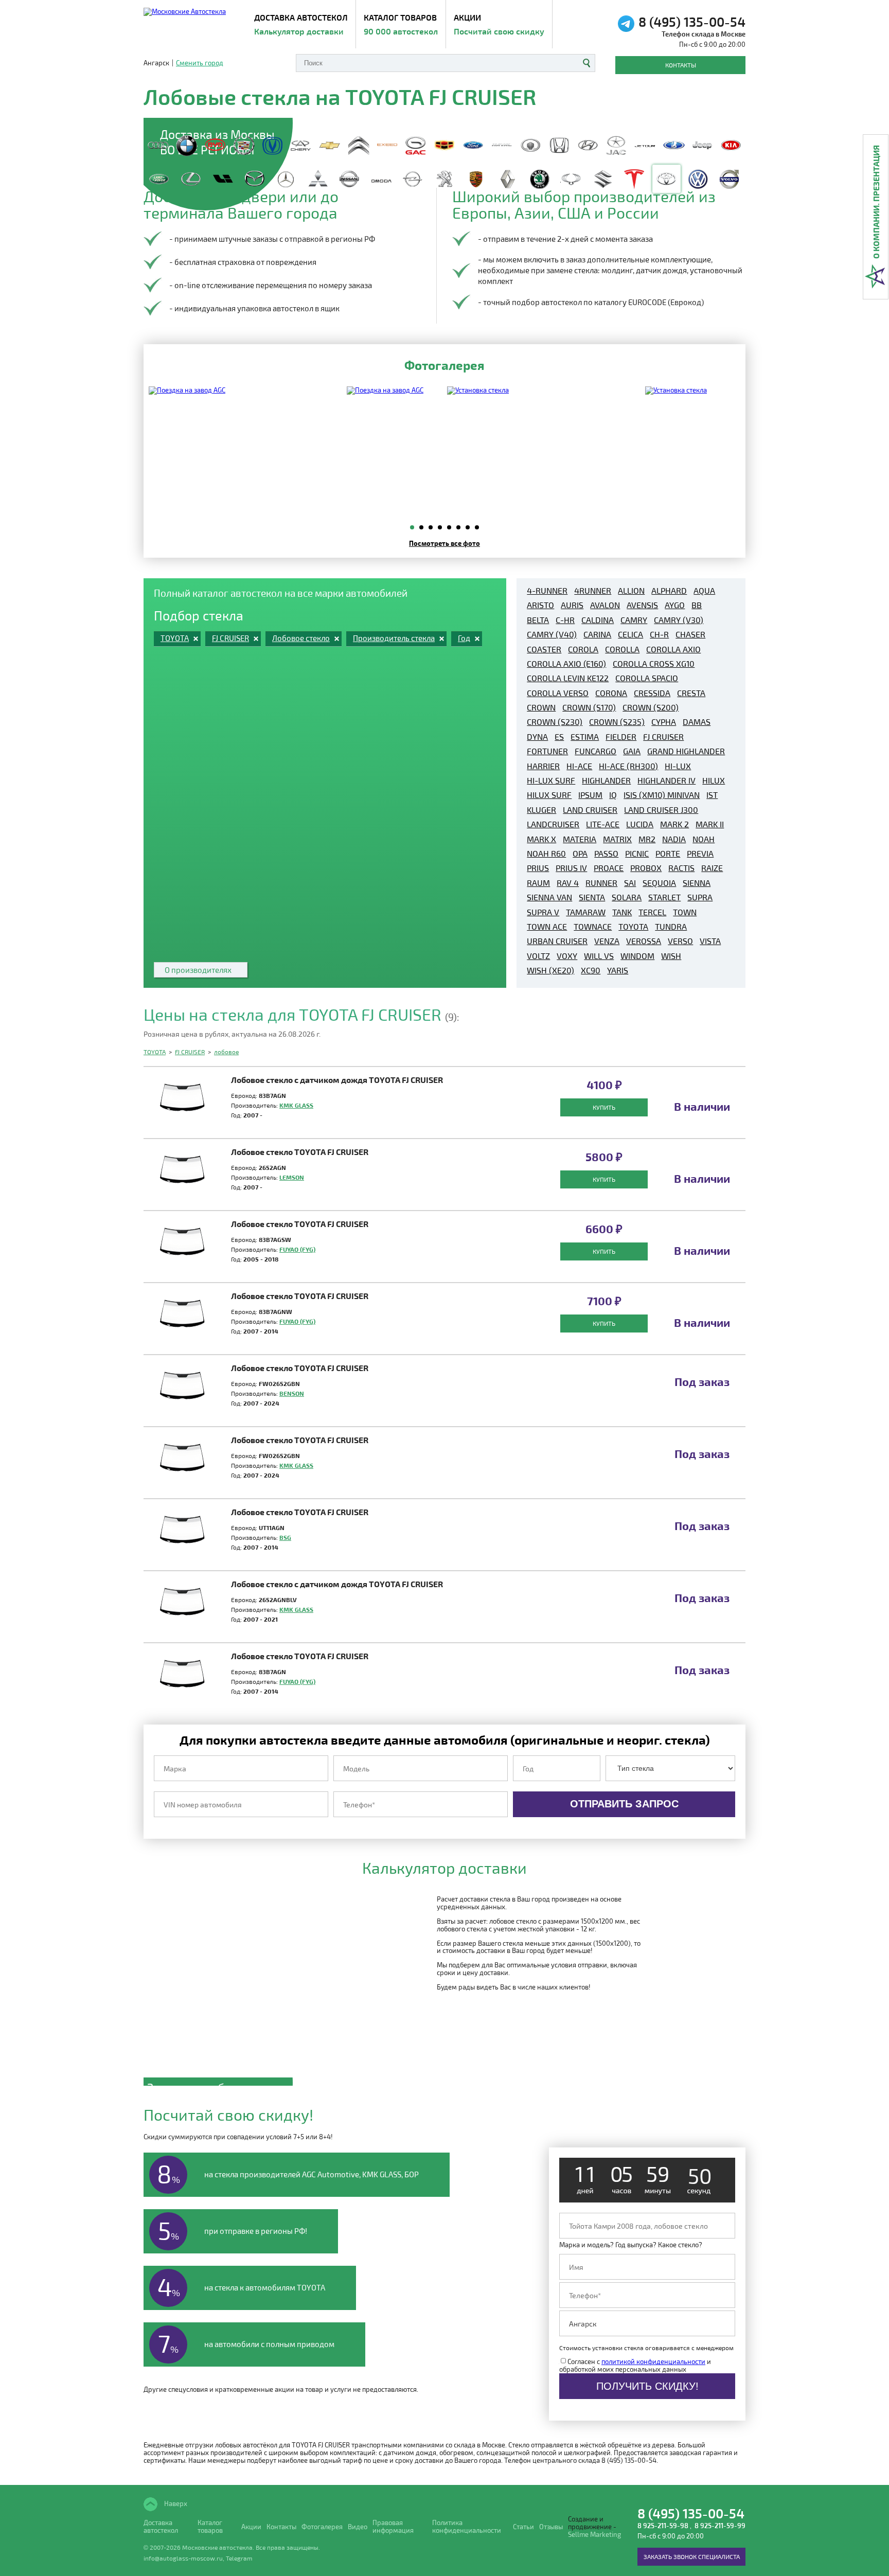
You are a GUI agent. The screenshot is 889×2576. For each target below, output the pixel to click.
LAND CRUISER (590, 810)
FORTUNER (547, 751)
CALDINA (598, 620)
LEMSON (292, 1177)
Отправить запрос (624, 1804)
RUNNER (601, 883)
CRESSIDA (652, 693)
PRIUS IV (571, 868)
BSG (285, 1537)
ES (559, 737)
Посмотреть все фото (444, 543)
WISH (671, 956)
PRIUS (538, 868)
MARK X (541, 839)
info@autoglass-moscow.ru (183, 2558)
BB (697, 605)
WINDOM (637, 956)
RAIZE (712, 868)
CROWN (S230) (555, 722)
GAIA (632, 751)
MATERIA (580, 839)
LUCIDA (640, 824)
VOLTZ (538, 956)
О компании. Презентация (876, 202)
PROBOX (646, 868)
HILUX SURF (549, 795)
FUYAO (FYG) (297, 1249)
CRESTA (691, 693)
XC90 (591, 970)
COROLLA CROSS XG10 (654, 664)
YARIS (618, 970)
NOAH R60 (546, 854)
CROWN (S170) (589, 707)
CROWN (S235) (617, 722)
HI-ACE (579, 766)
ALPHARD (669, 591)
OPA (580, 854)
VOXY (567, 956)
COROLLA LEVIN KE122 (568, 678)
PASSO (606, 854)
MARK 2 (674, 824)
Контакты (681, 65)
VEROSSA (644, 941)
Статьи (523, 2527)
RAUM (538, 883)
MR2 (647, 839)
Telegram (239, 2558)
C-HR (565, 620)
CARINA (597, 634)
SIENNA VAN (549, 897)
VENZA (607, 941)
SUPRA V (543, 912)
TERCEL (652, 912)
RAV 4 (568, 883)
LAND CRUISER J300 (661, 810)
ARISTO (540, 605)
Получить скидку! (647, 2386)
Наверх (175, 2503)
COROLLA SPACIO (647, 678)
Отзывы (551, 2527)
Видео (358, 2527)
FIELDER (621, 737)
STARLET (664, 897)
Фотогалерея (322, 2527)
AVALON (605, 605)
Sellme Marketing (594, 2535)
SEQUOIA (659, 883)
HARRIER (543, 766)
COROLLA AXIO (673, 649)
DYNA (537, 737)
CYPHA (664, 722)
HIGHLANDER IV (666, 780)
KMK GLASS (296, 1105)
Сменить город (200, 63)
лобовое (226, 1052)
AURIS (572, 605)
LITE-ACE (603, 824)
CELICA (630, 634)
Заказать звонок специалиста (692, 2556)
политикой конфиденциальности (653, 2361)
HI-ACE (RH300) (628, 766)
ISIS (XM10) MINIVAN (662, 795)
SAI (630, 883)
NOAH (704, 839)
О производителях (198, 970)
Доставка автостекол (161, 2527)
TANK (622, 912)
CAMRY (634, 620)
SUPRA (700, 897)
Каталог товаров (401, 24)
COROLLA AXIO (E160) (566, 664)
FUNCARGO (595, 751)
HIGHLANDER (606, 780)
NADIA (674, 839)
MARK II (710, 824)
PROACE (609, 868)
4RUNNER (593, 591)
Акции (499, 24)
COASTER (544, 649)
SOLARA (627, 897)
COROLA (583, 649)
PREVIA (700, 854)
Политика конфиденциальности (467, 2527)
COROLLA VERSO (558, 693)
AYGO (675, 605)
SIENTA (592, 897)
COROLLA (622, 649)
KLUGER (541, 810)
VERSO (680, 941)
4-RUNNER (547, 591)
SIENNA (697, 883)
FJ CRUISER (663, 737)
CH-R (659, 634)
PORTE (668, 854)
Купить (604, 1107)
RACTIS (681, 868)
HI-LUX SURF (551, 780)
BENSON (292, 1393)
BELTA (538, 620)
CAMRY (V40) (552, 634)
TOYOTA (633, 927)
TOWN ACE (547, 927)
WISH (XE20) (550, 970)
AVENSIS (642, 605)
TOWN (685, 912)
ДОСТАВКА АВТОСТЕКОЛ (301, 24)
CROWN (541, 707)
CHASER (690, 634)
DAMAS (697, 722)
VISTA (710, 941)
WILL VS (599, 956)
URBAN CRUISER (557, 941)
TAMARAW (586, 912)
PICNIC (637, 854)
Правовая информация (393, 2527)
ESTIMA (585, 737)
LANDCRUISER (553, 824)
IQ (613, 795)
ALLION (631, 591)
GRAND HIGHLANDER (686, 751)
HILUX (714, 780)
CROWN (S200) (651, 707)
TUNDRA (671, 927)
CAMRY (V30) (679, 620)
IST (712, 795)
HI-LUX (678, 766)
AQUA (704, 591)
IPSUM (590, 795)
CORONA (611, 693)
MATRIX (617, 839)
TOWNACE (593, 927)
